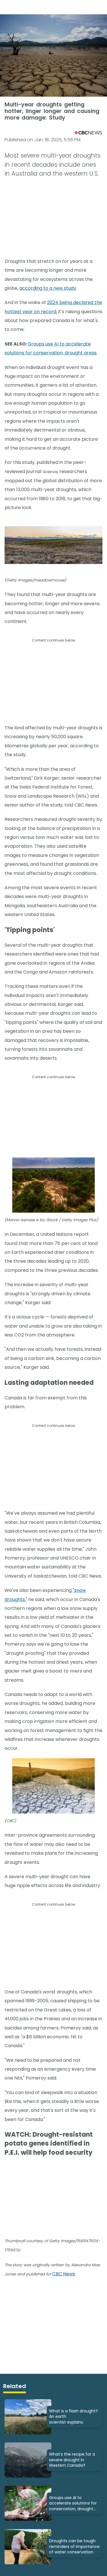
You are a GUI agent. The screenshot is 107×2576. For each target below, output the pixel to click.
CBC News (64, 2274)
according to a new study (48, 288)
